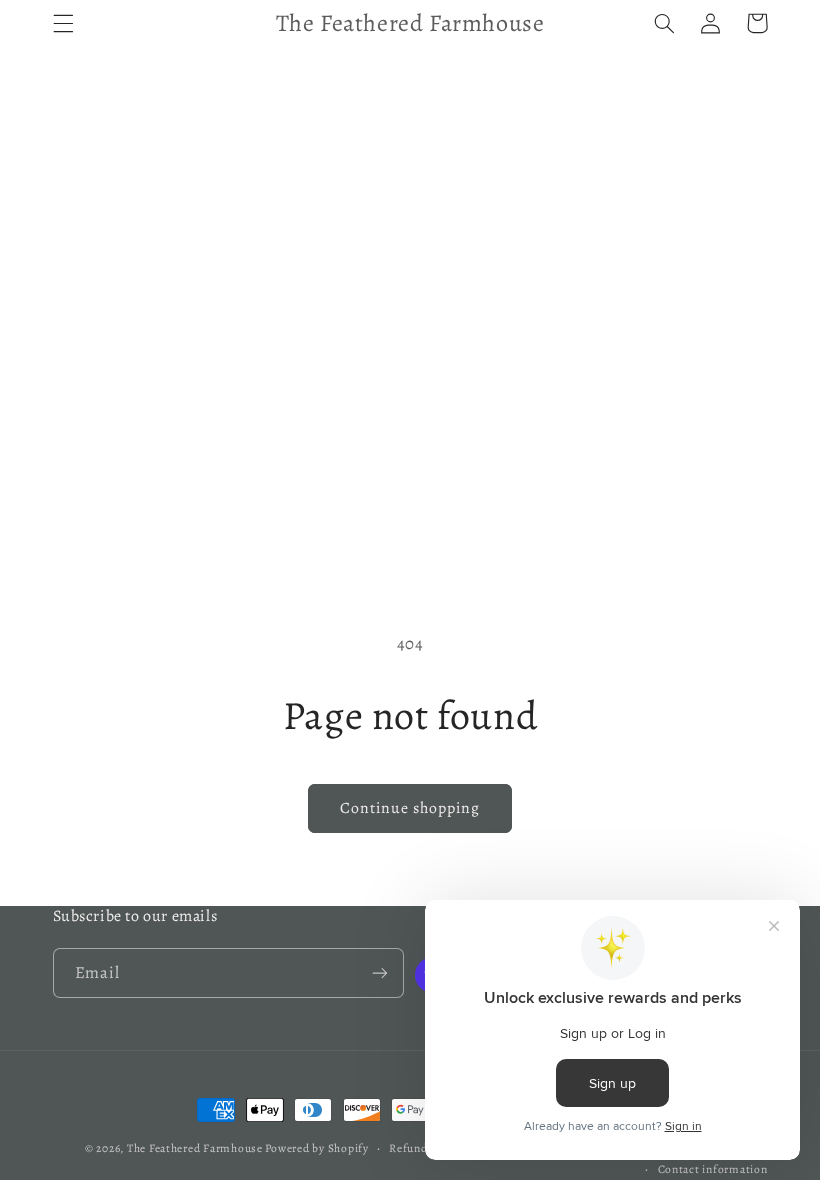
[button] (63, 23)
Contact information (713, 1169)
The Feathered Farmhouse (196, 1148)
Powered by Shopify (316, 1148)
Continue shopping (410, 807)
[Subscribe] (380, 972)
